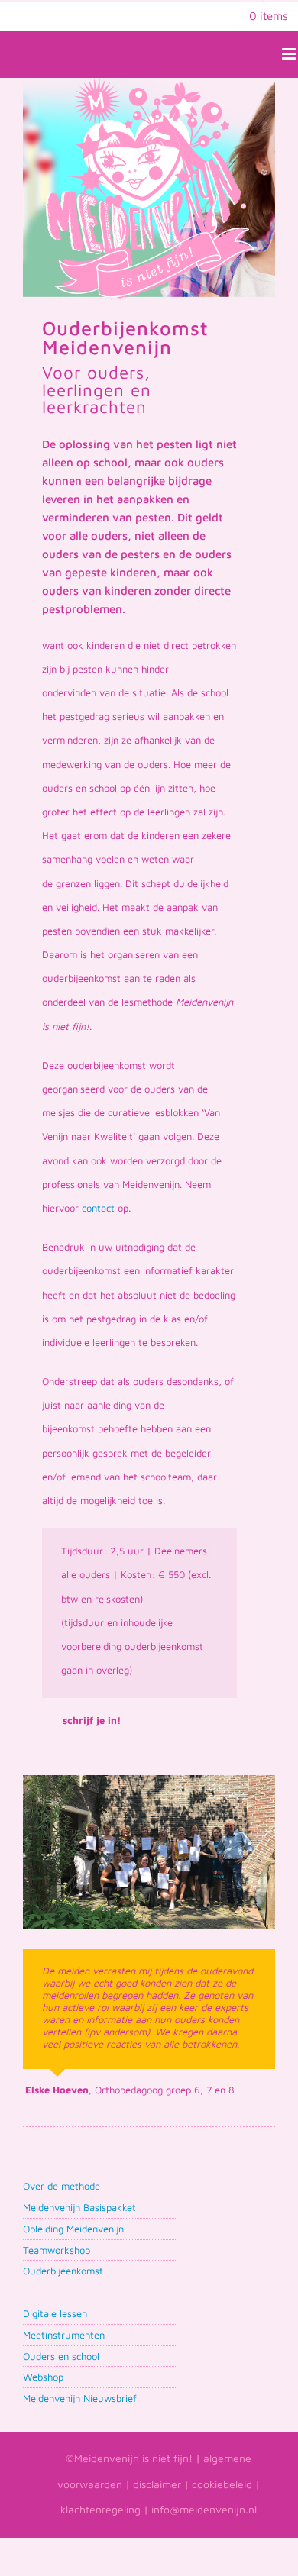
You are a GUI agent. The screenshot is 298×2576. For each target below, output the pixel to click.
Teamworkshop (57, 2250)
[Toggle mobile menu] (290, 54)
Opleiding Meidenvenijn (73, 2229)
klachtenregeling (100, 2509)
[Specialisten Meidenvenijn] (149, 1780)
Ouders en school (61, 2356)
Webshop (43, 2377)
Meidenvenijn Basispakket (79, 2207)
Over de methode (62, 2186)
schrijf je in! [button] (92, 1720)
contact (98, 1208)
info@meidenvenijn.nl (204, 2509)
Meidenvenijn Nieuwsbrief (80, 2398)
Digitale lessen (55, 2313)
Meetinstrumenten (64, 2335)
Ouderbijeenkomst (63, 2271)
